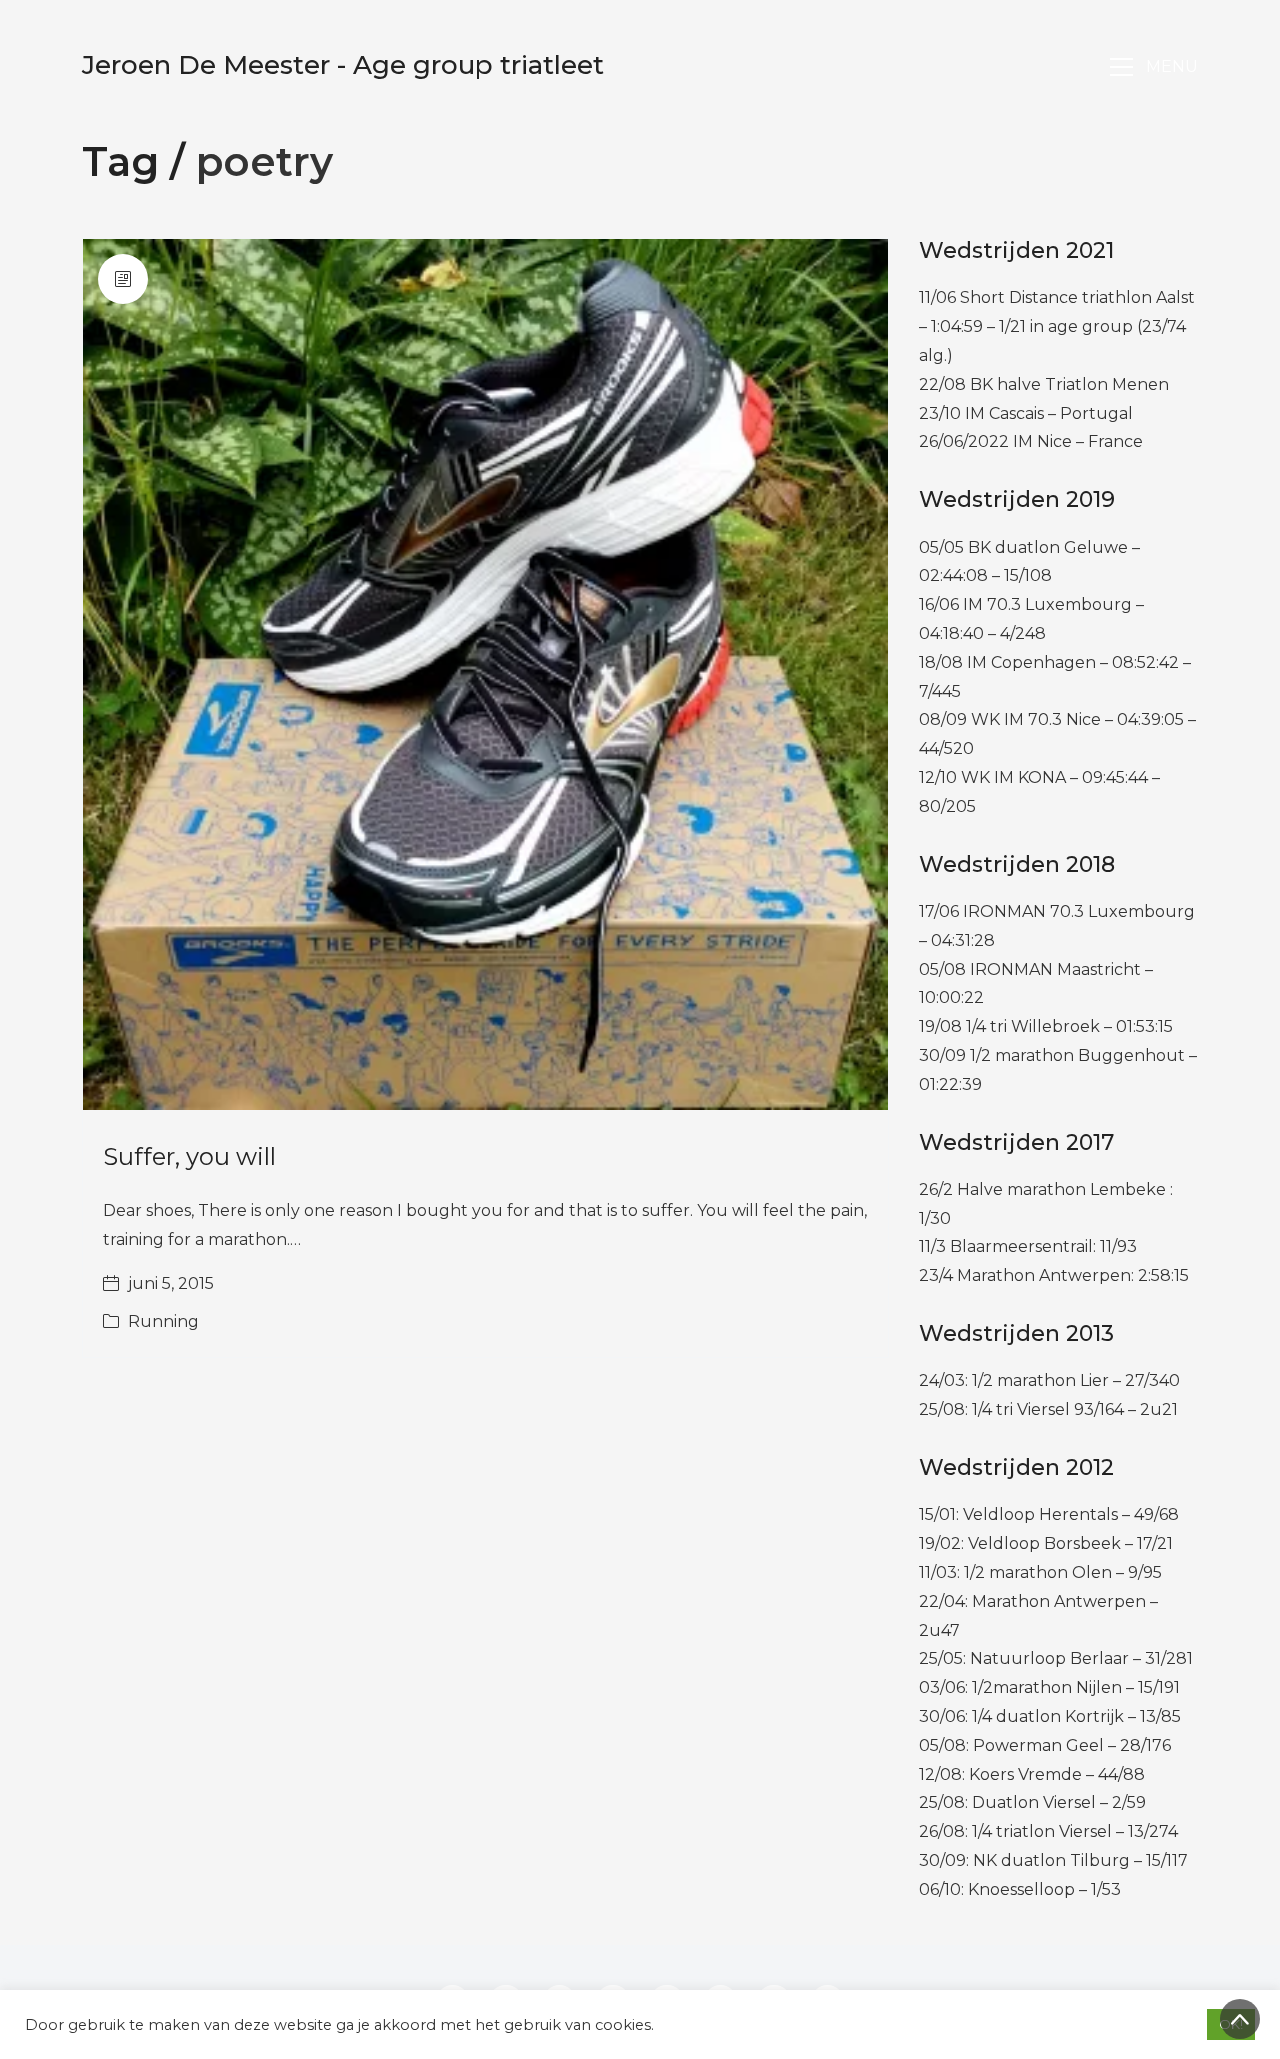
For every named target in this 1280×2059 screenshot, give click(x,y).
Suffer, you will (189, 1156)
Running (163, 1321)
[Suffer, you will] (485, 674)
